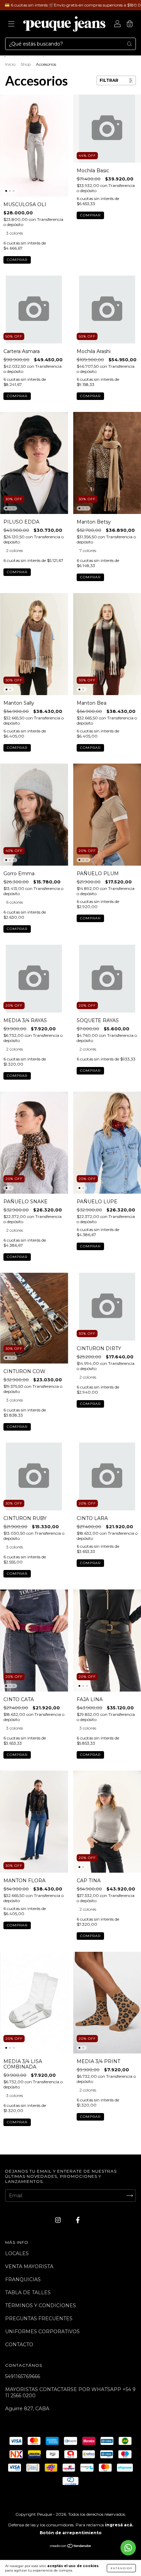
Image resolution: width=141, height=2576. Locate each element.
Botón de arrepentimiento (71, 2533)
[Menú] (11, 25)
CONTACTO (19, 2345)
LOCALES (17, 2253)
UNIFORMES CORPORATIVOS (42, 2332)
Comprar (17, 260)
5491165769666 (23, 2376)
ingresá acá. (119, 2525)
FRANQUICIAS (23, 2279)
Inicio (10, 64)
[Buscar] (129, 44)
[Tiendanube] (71, 2547)
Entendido (121, 2568)
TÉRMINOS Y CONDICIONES (41, 2305)
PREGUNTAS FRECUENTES (39, 2319)
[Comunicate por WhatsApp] (128, 2548)
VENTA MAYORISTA (29, 2266)
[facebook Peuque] (78, 2220)
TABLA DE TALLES (28, 2292)
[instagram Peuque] (59, 2220)
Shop (26, 64)
